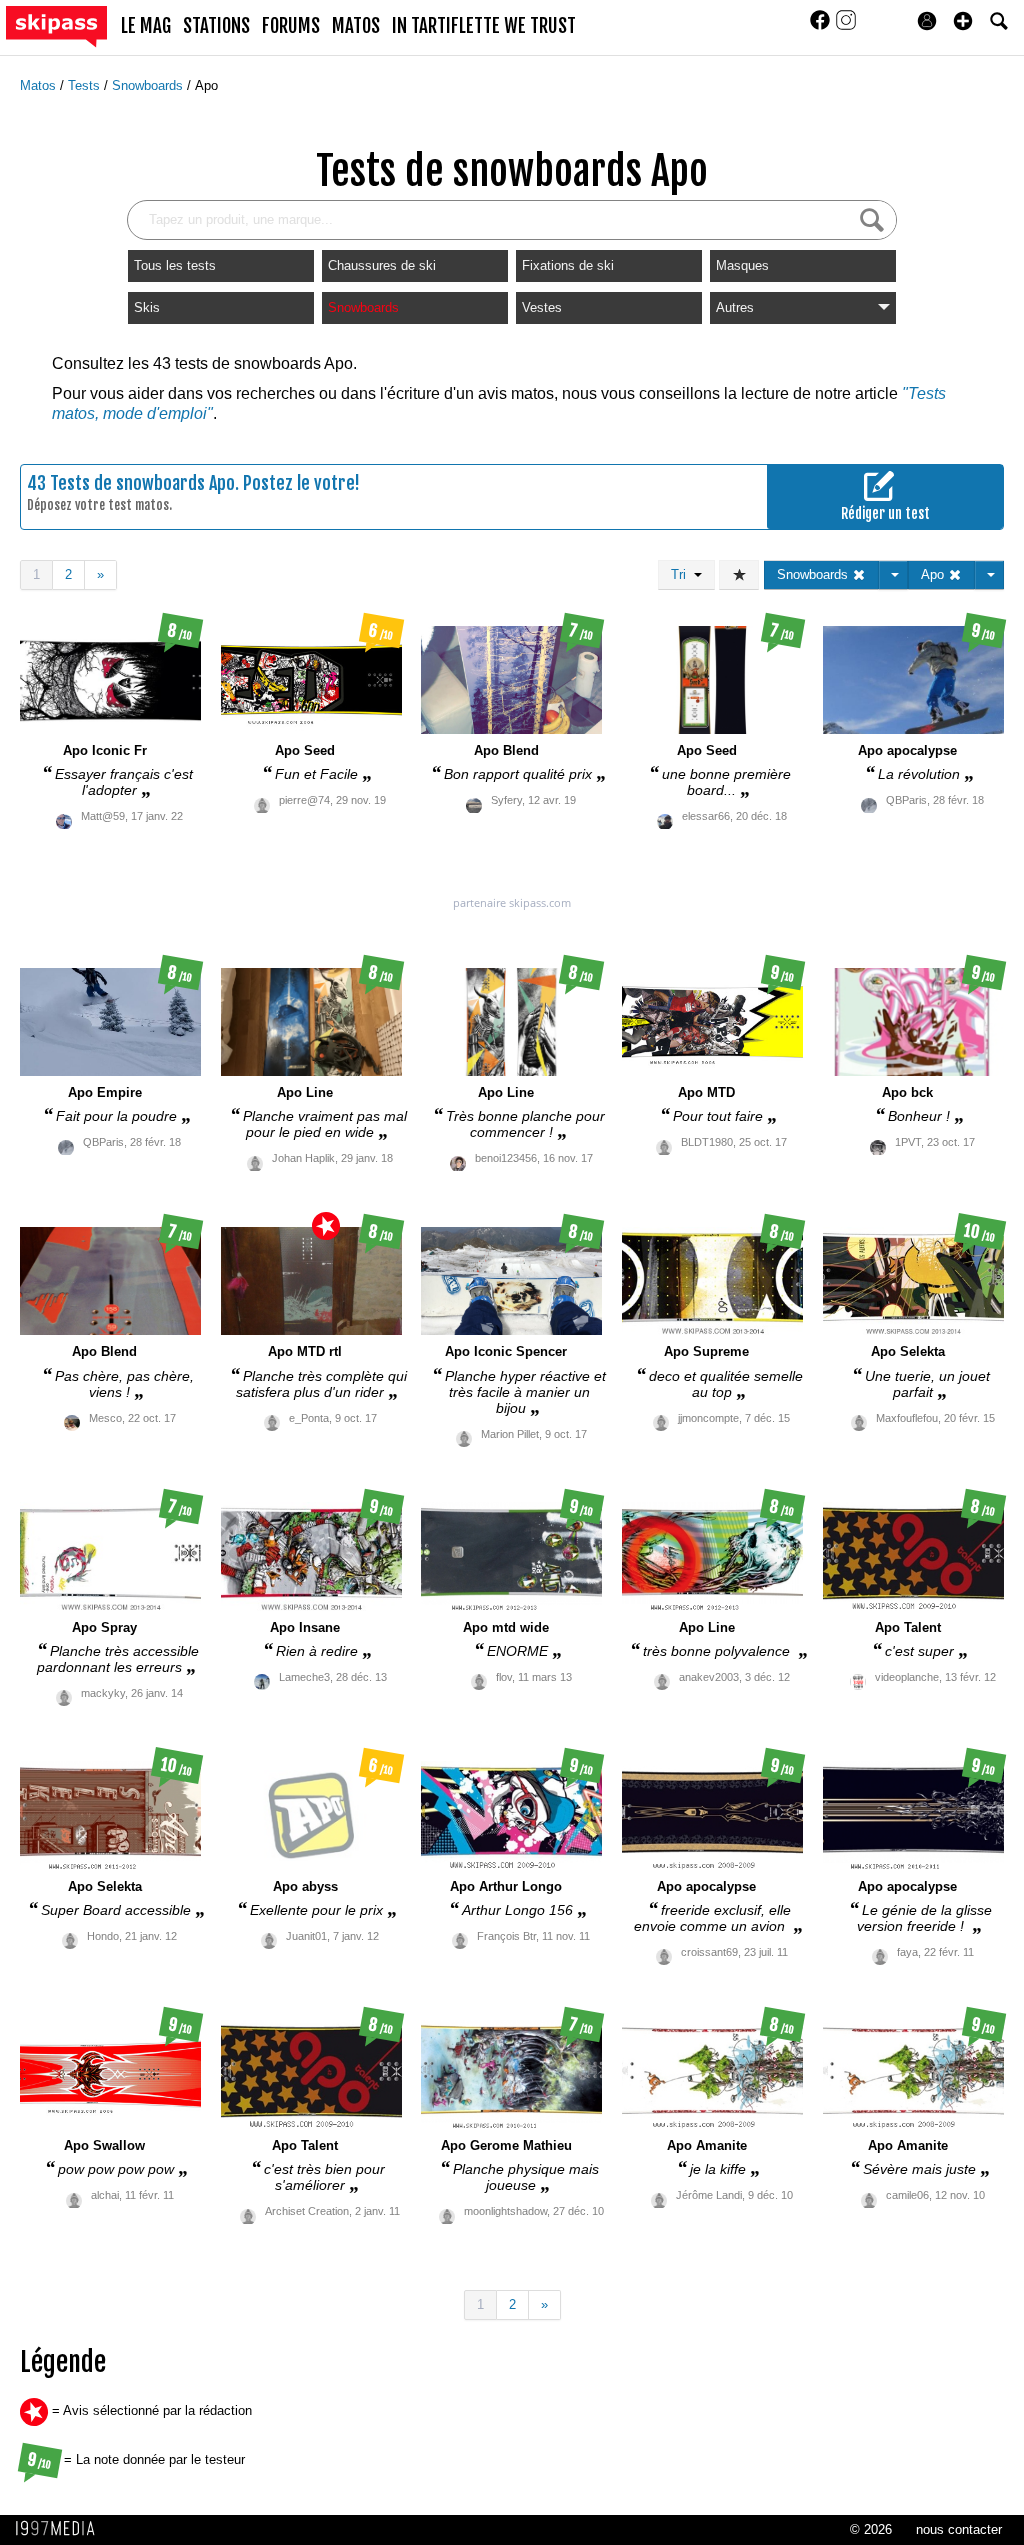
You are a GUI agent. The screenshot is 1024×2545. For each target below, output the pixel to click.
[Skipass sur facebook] (822, 26)
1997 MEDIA (61, 2529)
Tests (86, 85)
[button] (963, 21)
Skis (147, 307)
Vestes (542, 307)
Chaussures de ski (382, 265)
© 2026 (871, 2529)
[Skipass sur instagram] (846, 26)
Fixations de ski (568, 265)
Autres (735, 307)
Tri (682, 574)
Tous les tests (175, 265)
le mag (146, 26)
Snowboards (149, 85)
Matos (40, 85)
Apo (206, 85)
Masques (742, 265)
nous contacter (959, 2529)
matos (356, 26)
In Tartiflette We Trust (484, 26)
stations (216, 26)
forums (291, 26)
